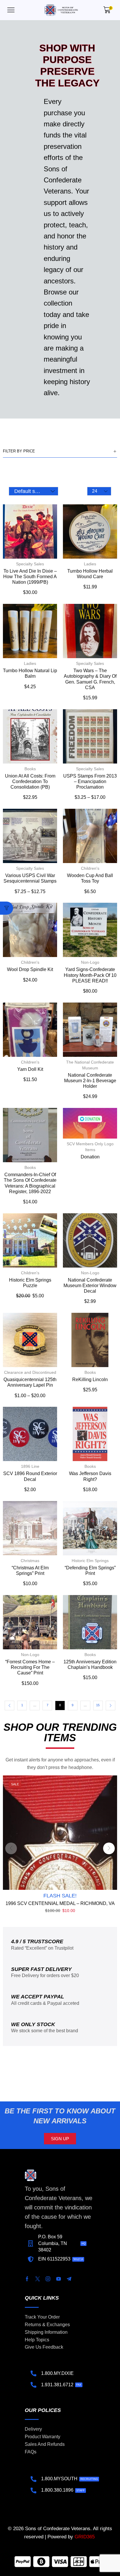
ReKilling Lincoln (90, 1379)
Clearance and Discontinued (30, 1372)
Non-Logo (90, 962)
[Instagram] (48, 2279)
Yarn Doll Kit (30, 1069)
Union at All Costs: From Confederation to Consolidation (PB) (30, 781)
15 (98, 1705)
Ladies (90, 564)
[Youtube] (59, 2279)
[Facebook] (27, 2279)
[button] (11, 10)
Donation (90, 1157)
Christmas (30, 1561)
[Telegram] (69, 2279)
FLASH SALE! (60, 1896)
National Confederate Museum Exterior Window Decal (90, 1286)
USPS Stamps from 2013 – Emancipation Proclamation (90, 781)
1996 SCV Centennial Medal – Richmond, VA (60, 1903)
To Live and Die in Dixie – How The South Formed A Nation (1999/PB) (30, 577)
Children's (90, 868)
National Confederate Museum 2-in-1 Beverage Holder (90, 1081)
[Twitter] (38, 2279)
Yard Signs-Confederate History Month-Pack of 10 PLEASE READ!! (90, 975)
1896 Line (30, 1466)
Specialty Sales (30, 564)
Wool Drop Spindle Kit (30, 969)
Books (30, 769)
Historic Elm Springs (90, 1561)
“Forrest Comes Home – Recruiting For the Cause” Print (30, 1667)
